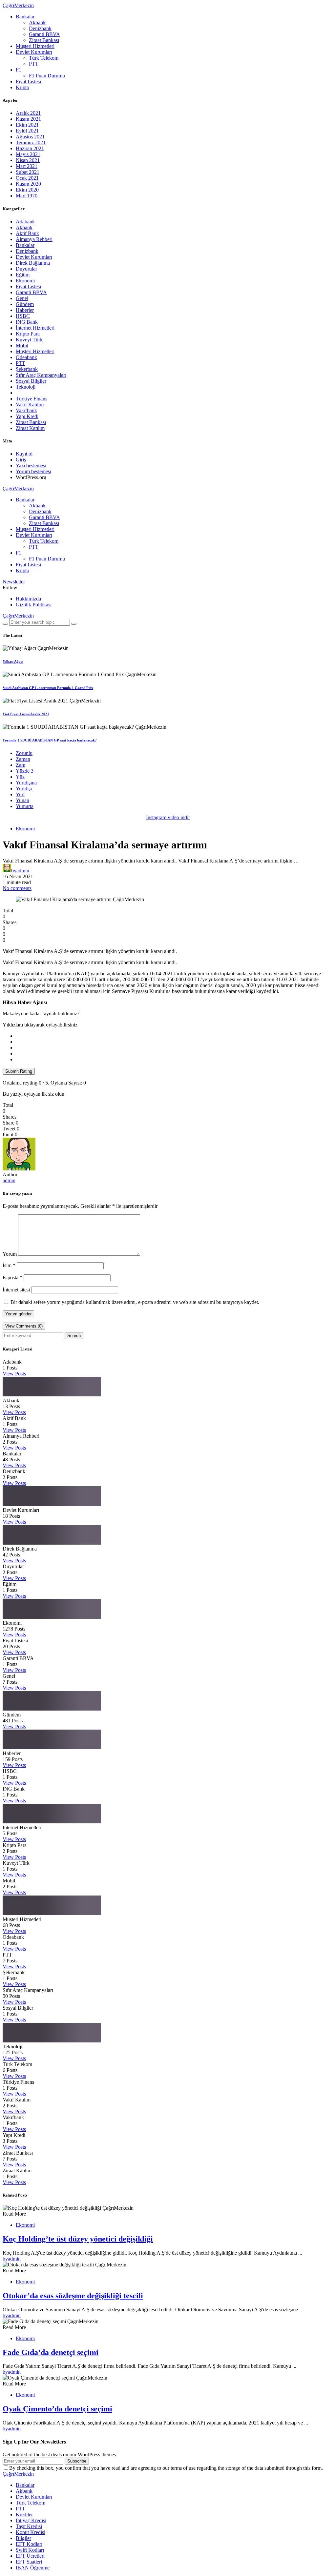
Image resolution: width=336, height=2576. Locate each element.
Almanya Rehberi (34, 239)
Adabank (25, 222)
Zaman (23, 759)
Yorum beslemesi (33, 471)
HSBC (23, 316)
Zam (21, 765)
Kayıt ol (24, 454)
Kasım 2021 (28, 119)
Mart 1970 (27, 196)
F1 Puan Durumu (47, 76)
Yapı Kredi (27, 416)
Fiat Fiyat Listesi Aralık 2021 (26, 714)
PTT (34, 64)
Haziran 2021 (30, 148)
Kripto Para (28, 334)
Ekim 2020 (27, 190)
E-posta (12, 1278)
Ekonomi (25, 281)
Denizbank (40, 28)
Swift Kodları (30, 2550)
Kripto (22, 87)
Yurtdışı (24, 789)
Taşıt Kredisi (29, 2526)
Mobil (22, 345)
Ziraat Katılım (30, 428)
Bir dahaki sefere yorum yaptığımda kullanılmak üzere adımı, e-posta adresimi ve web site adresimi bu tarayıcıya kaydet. (135, 1302)
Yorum (10, 1254)
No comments (17, 888)
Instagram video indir (168, 817)
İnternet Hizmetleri (35, 328)
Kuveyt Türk (29, 340)
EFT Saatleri (29, 2562)
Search (74, 1336)
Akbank (37, 22)
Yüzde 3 (25, 771)
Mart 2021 (27, 166)
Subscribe (77, 2461)
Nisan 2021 (28, 160)
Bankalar (25, 17)
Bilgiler (23, 2538)
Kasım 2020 (28, 184)
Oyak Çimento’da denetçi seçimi (57, 2409)
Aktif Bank (27, 233)
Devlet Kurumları (34, 52)
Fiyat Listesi (28, 81)
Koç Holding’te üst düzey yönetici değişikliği (78, 2239)
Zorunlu (24, 753)
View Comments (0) (24, 1326)
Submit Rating (19, 1071)
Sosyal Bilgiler (31, 381)
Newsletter (14, 582)
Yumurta (25, 806)
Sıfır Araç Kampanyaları (41, 375)
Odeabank (26, 357)
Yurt (20, 794)
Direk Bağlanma (33, 263)
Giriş (21, 460)
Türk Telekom (44, 58)
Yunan (22, 800)
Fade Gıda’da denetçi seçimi (51, 2352)
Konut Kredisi (31, 2532)
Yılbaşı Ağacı (13, 661)
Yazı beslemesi (31, 466)
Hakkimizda (28, 599)
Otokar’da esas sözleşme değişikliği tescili (73, 2296)
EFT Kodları (29, 2544)
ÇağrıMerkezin (18, 5)
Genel (22, 298)
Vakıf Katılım (30, 405)
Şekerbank (27, 369)
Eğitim (23, 275)
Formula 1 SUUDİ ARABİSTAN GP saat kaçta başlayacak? (50, 740)
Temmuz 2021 (31, 142)
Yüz (20, 777)
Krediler (24, 2515)
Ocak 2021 (27, 178)
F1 (19, 70)
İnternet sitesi (16, 1290)
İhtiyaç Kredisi (31, 2520)
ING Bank (27, 322)
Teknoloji (26, 387)
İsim (9, 1265)
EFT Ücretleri (30, 2556)
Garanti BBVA (44, 34)
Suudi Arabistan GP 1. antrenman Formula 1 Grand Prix (48, 688)
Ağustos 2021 (30, 137)
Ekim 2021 (27, 125)
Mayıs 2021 (28, 154)
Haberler (25, 310)
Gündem (25, 304)
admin (9, 1180)
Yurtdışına (26, 783)
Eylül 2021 (27, 131)
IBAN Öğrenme (33, 2568)
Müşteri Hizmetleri (35, 46)
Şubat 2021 (28, 172)
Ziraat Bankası (44, 40)
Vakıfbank (26, 410)
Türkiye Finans (31, 399)
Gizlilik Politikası (34, 605)
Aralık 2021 (28, 113)
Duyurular (26, 269)
